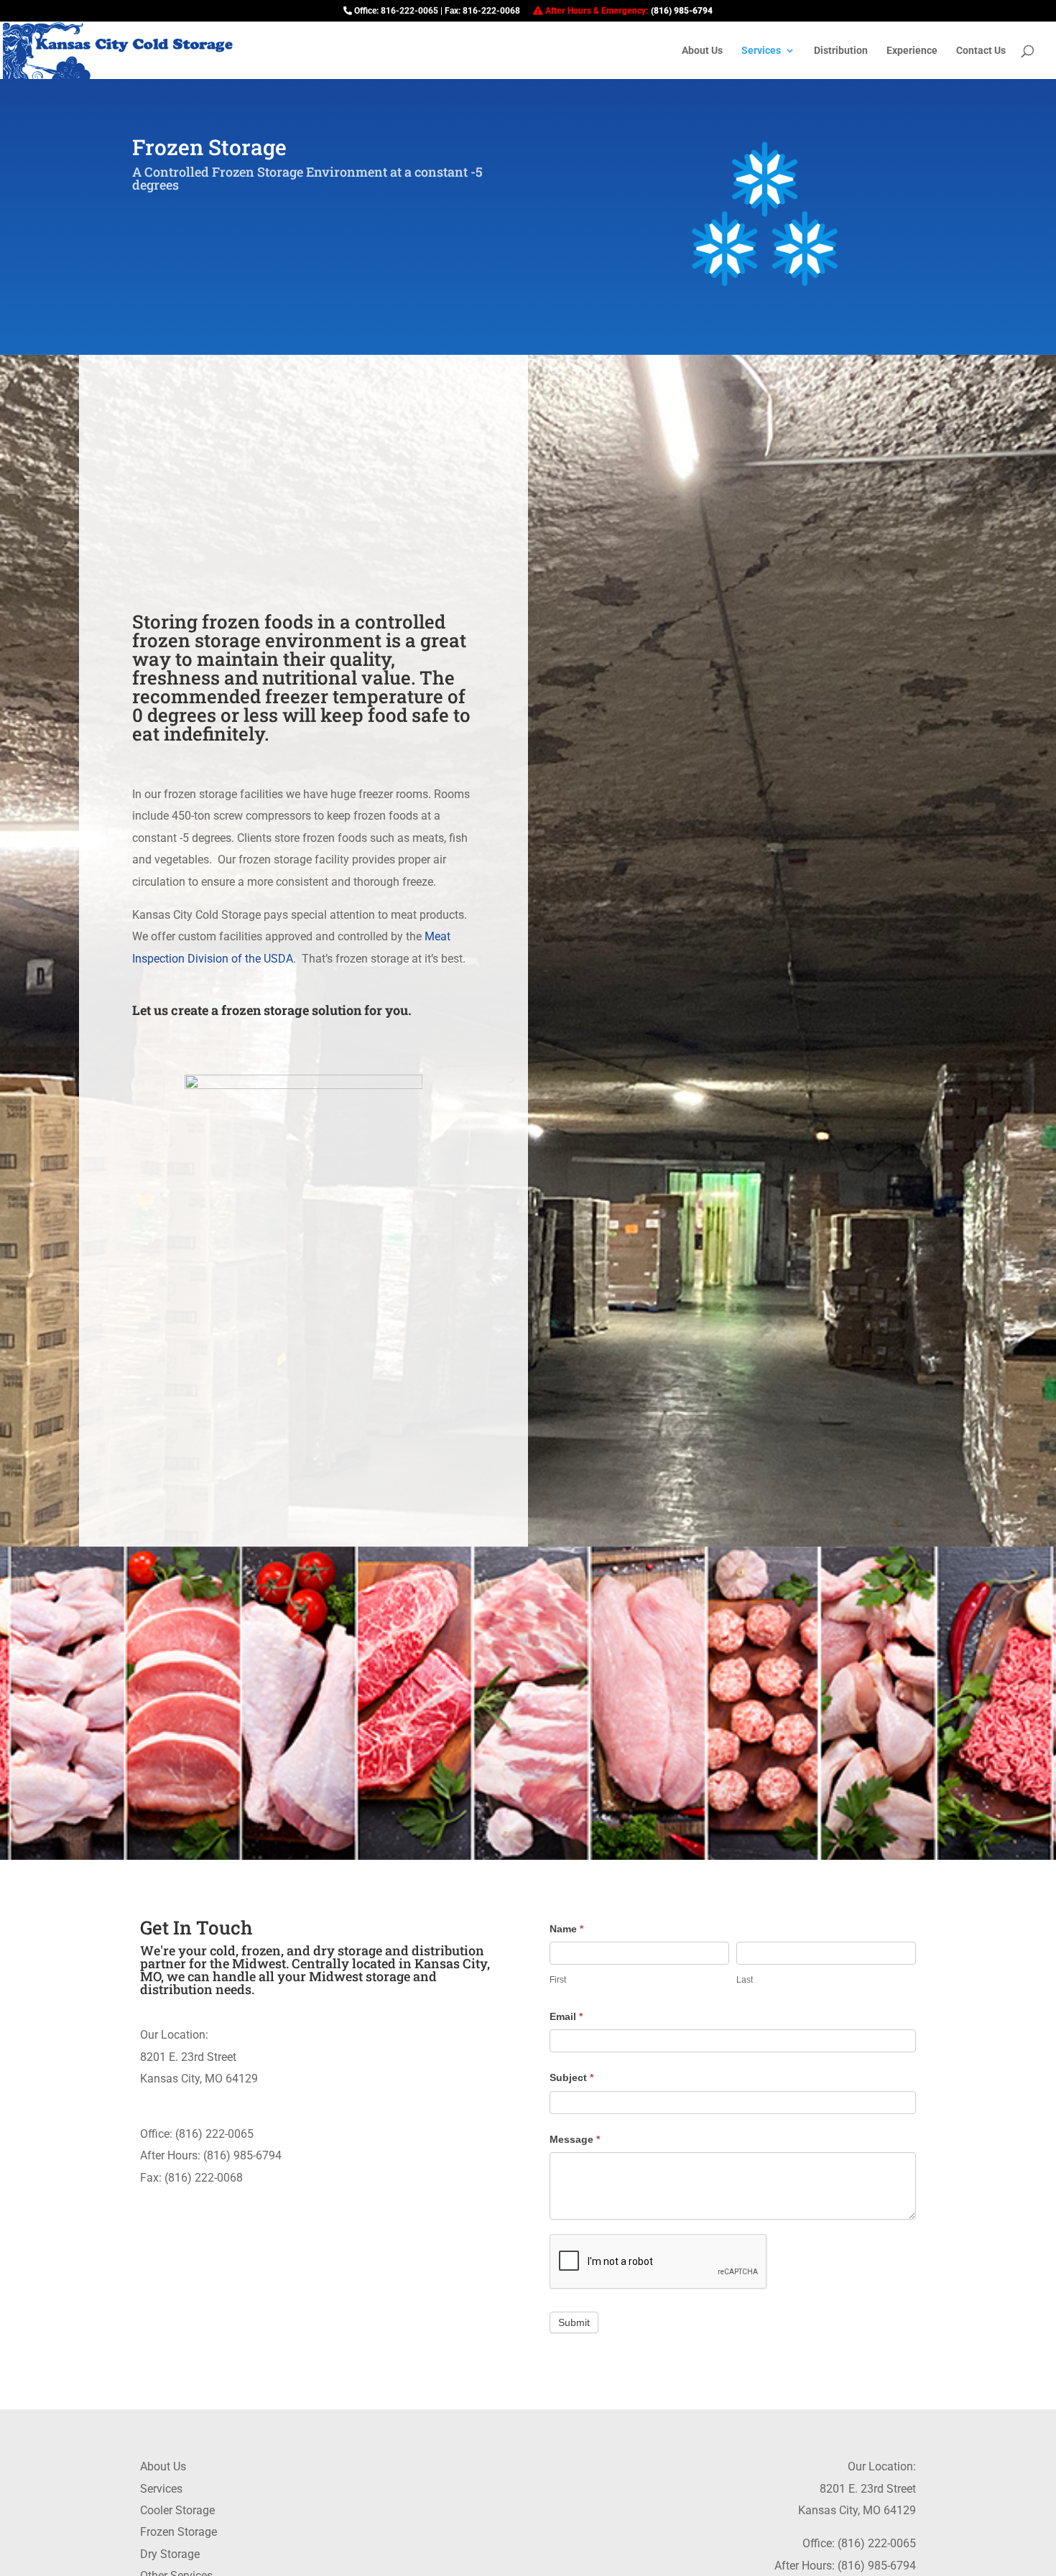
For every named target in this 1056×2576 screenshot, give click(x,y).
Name (566, 1929)
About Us (163, 2466)
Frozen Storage (179, 2532)
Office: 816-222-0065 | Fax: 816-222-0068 (436, 11)
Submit (574, 2322)
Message (575, 2139)
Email (566, 2016)
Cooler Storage (177, 2510)
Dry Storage (170, 2554)
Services (161, 2489)
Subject (571, 2077)
